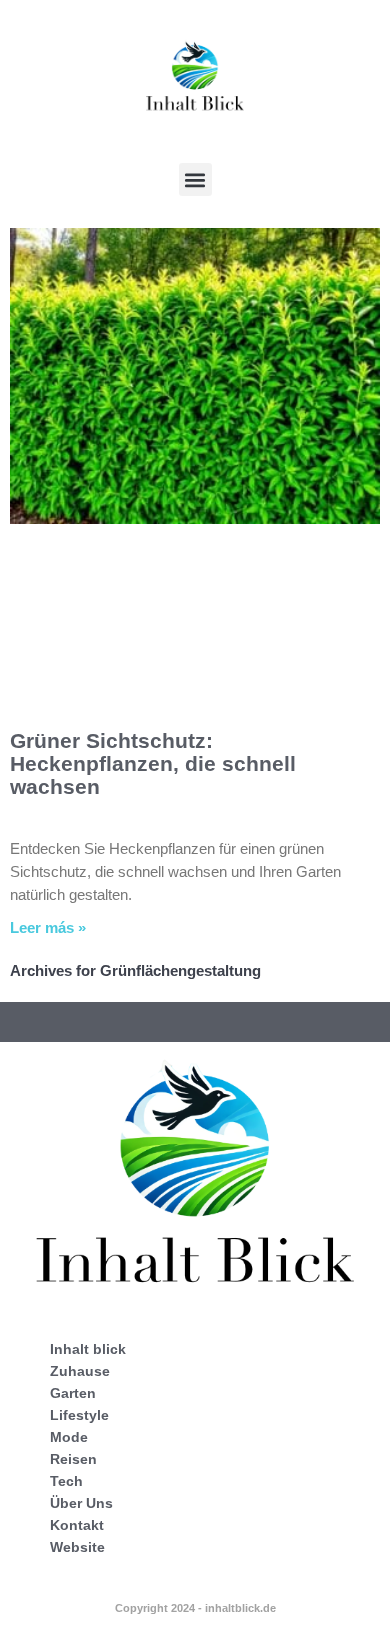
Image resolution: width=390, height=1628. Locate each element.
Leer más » (48, 927)
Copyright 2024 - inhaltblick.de (195, 1608)
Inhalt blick (88, 1349)
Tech (66, 1481)
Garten (73, 1393)
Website (77, 1547)
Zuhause (80, 1371)
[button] (195, 179)
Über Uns (81, 1503)
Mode (69, 1437)
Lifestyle (79, 1415)
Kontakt (77, 1525)
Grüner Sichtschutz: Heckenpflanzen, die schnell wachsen (153, 763)
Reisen (73, 1459)
